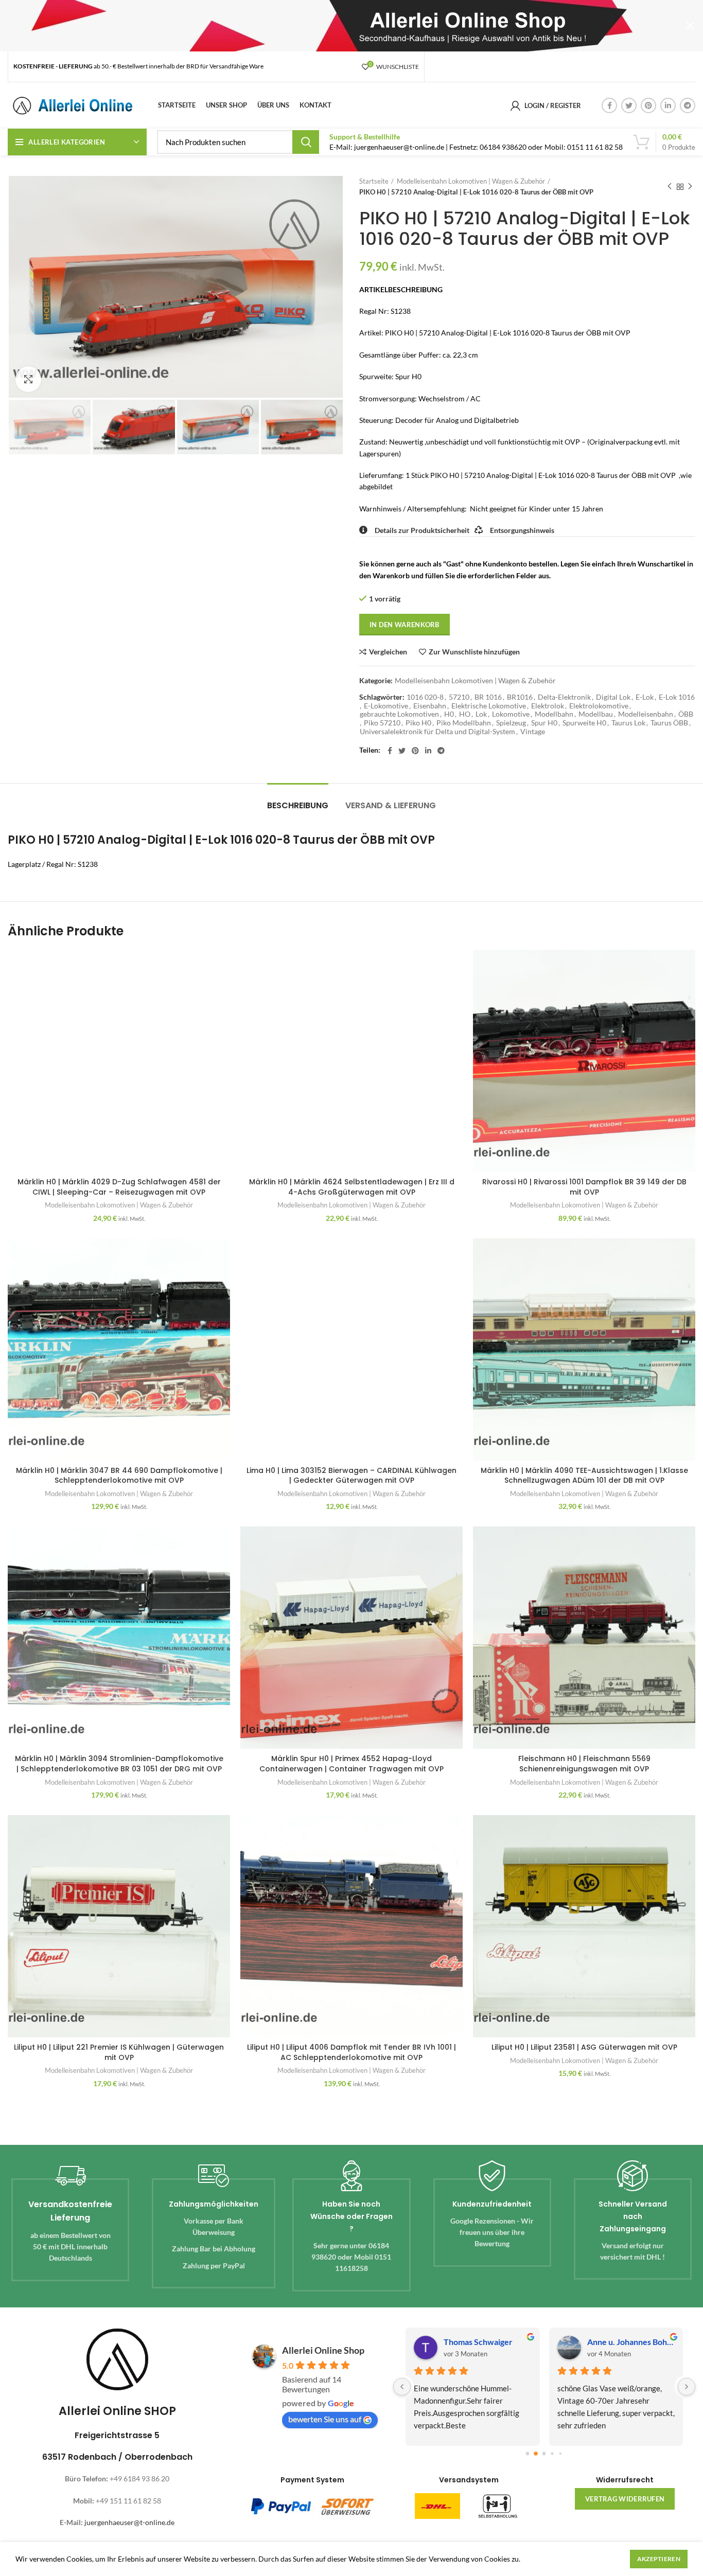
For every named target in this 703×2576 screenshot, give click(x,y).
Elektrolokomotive (599, 706)
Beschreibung (298, 805)
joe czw (614, 2342)
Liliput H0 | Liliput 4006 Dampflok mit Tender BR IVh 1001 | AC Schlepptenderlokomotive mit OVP (351, 2052)
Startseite (374, 181)
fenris (467, 2342)
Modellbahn (554, 714)
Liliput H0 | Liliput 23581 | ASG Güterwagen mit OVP (584, 2047)
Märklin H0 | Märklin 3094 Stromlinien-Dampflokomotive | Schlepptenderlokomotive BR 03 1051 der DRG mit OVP (119, 1764)
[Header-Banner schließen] (690, 26)
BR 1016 (488, 697)
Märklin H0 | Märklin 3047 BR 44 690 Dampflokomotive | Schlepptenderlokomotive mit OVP (119, 1476)
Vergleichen (388, 652)
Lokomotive (511, 714)
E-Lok (645, 697)
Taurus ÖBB (669, 723)
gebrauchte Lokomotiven (399, 714)
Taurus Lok (628, 723)
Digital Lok (613, 697)
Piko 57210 (382, 723)
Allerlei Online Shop (323, 2350)
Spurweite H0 (584, 723)
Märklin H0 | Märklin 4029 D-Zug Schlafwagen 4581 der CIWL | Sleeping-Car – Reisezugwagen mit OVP (119, 1187)
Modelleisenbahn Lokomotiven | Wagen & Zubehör (471, 181)
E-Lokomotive (386, 706)
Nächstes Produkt (690, 187)
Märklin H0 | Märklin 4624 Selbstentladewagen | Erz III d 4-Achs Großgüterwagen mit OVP (352, 1187)
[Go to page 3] (552, 2453)
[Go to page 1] (536, 2453)
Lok (481, 714)
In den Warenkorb (405, 625)
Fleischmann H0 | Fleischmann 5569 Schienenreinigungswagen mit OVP (584, 1764)
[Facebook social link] (609, 105)
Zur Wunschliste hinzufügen (474, 652)
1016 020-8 (425, 697)
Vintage (533, 732)
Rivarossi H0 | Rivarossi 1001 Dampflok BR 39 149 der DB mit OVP (584, 1187)
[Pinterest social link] (648, 105)
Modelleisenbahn (646, 714)
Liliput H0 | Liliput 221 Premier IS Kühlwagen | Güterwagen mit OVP (119, 2052)
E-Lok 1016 (677, 697)
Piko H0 (418, 723)
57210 (459, 697)
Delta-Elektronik (564, 697)
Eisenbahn (430, 706)
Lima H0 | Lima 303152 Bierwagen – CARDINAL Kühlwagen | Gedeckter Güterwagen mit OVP (351, 1476)
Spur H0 (544, 723)
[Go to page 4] (561, 2453)
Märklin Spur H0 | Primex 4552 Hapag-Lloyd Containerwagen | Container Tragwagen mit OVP (351, 1764)
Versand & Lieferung (391, 805)
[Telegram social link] (688, 105)
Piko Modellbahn (464, 723)
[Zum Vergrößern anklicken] (28, 379)
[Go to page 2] (544, 2454)
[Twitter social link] (629, 105)
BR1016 (520, 697)
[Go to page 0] (528, 2453)
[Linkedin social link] (668, 105)
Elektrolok (548, 706)
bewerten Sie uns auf (325, 2419)
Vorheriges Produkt (670, 187)
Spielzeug (511, 723)
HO (465, 714)
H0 (449, 714)
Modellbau (596, 714)
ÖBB (686, 714)
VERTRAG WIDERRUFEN (625, 2499)
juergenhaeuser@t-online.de (129, 2522)
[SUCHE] (306, 142)
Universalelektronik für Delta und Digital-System (437, 732)
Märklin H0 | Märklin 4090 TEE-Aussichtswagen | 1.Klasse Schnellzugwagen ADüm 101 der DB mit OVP (584, 1476)
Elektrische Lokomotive (489, 706)
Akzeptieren (659, 2559)
